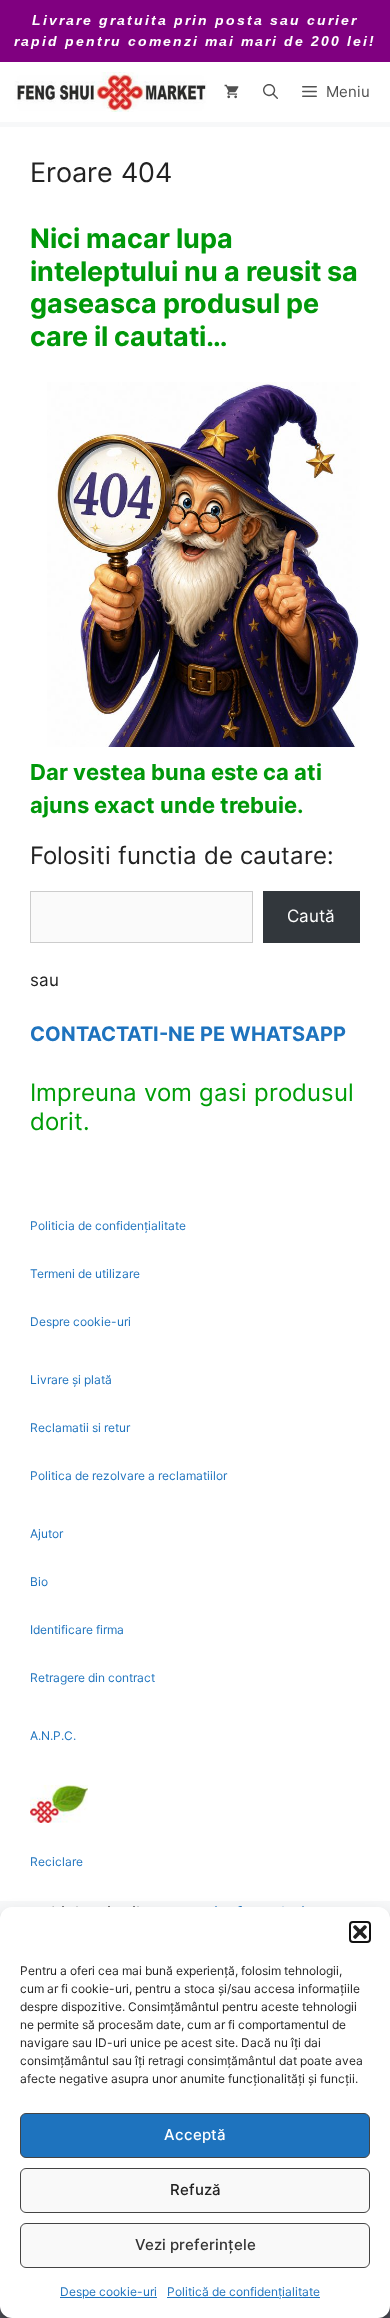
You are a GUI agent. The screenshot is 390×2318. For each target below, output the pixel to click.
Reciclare (56, 1861)
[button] (360, 1932)
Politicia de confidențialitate (108, 1225)
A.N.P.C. (53, 1735)
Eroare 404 (101, 172)
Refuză (195, 2189)
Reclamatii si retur (80, 1427)
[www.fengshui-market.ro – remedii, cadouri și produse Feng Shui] (110, 92)
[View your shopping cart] (231, 92)
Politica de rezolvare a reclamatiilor (128, 1475)
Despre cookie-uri (80, 1321)
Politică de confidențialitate (243, 2291)
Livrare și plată (71, 1379)
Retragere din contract (92, 1677)
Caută (311, 916)
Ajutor (46, 1533)
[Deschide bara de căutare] (270, 92)
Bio (39, 1581)
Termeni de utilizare (85, 1273)
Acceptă (195, 2134)
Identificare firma (77, 1629)
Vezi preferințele (195, 2244)
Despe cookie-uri (108, 2291)
